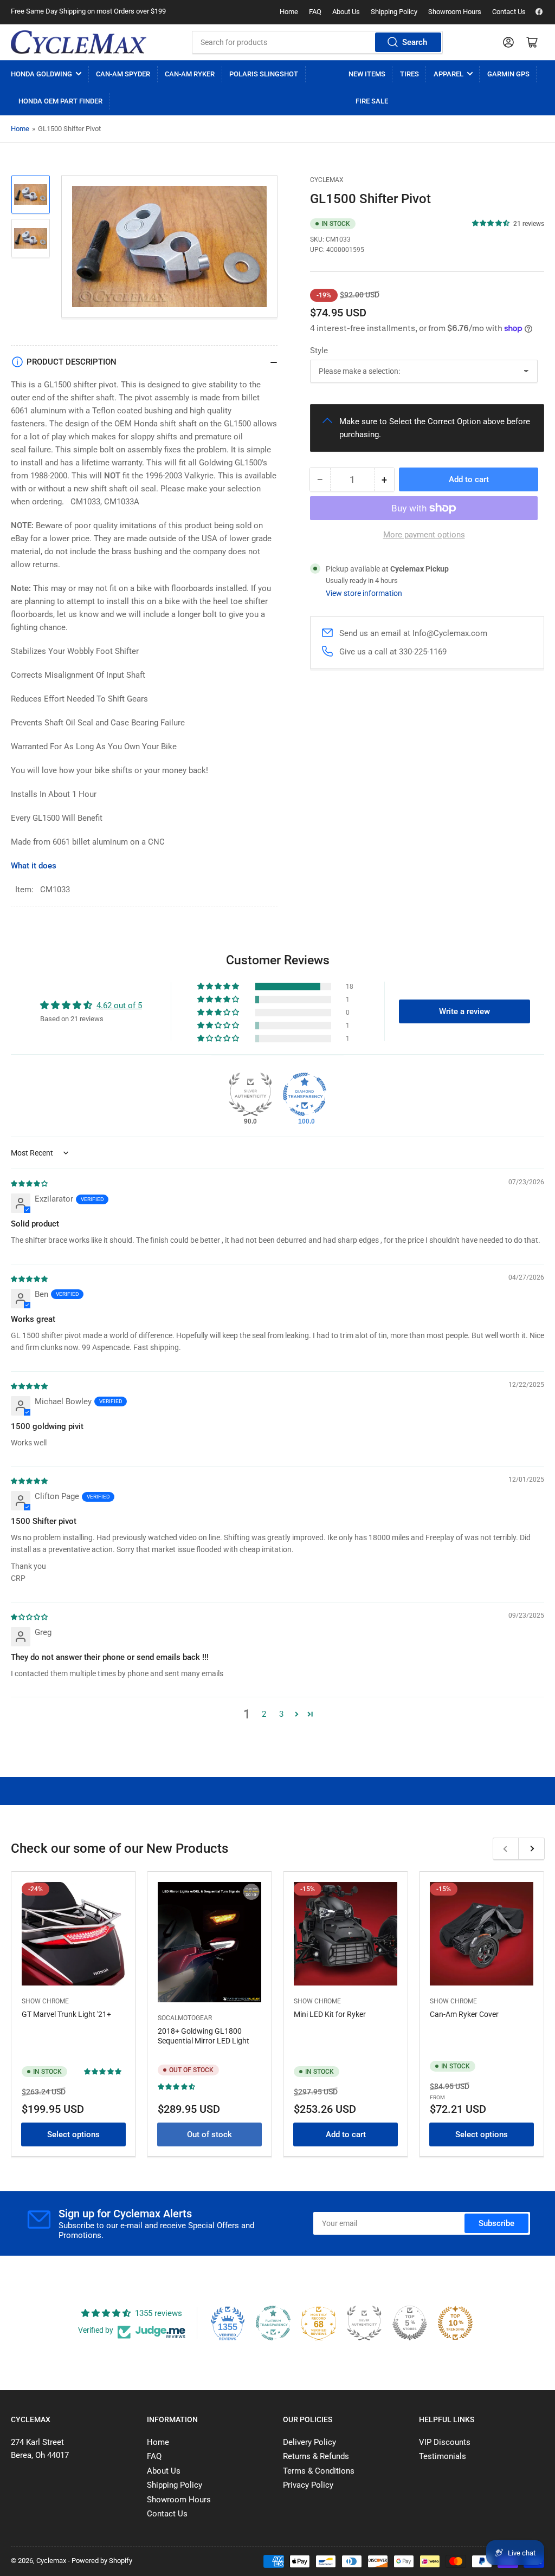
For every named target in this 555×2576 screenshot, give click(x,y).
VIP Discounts (445, 2442)
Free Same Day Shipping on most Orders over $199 (88, 11)
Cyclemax (327, 180)
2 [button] (264, 1714)
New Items (367, 74)
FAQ (315, 12)
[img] (30, 1183)
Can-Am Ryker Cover (464, 2014)
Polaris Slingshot (264, 74)
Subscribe (496, 2223)
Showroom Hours (455, 12)
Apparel (448, 74)
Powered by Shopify (102, 2561)
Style (319, 351)
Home (289, 12)
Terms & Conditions (319, 2471)
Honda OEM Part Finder (60, 101)
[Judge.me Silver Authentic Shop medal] (250, 1094)
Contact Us (509, 12)
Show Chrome (45, 2001)
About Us (346, 12)
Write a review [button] (464, 1011)
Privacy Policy (308, 2485)
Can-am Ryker (190, 74)
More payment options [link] (424, 535)
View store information (364, 593)
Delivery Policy (309, 2442)
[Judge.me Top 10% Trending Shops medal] (455, 2323)
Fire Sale (372, 101)
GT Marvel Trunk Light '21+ (66, 2014)
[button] (491, 223)
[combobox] (317, 42)
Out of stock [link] (209, 2134)
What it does (34, 866)
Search (415, 42)
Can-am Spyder (123, 74)
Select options (73, 2134)
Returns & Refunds (316, 2456)
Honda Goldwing (41, 74)
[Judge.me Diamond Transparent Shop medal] (305, 1094)
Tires (409, 74)
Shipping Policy (394, 12)
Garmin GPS (508, 74)
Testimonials (443, 2456)
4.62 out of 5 (119, 1005)
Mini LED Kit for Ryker (330, 2014)
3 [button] (281, 1714)
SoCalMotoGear (185, 2018)
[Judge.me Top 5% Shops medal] (410, 2323)
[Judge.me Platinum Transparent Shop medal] (273, 2323)
